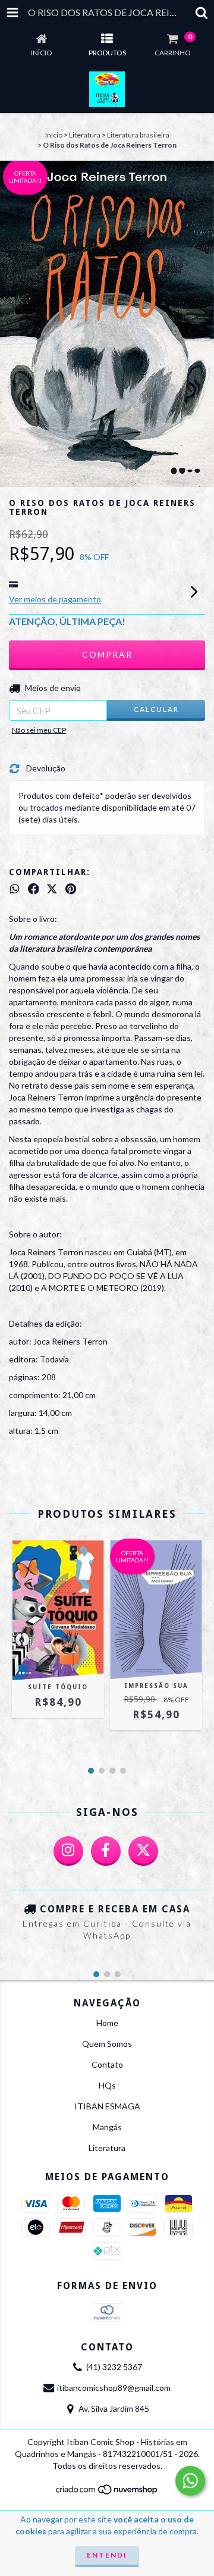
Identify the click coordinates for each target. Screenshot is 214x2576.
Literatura (85, 135)
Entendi (107, 2555)
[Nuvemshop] (107, 2493)
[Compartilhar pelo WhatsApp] (15, 889)
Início (54, 135)
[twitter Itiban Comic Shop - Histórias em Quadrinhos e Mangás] (143, 1851)
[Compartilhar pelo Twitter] (52, 889)
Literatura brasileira (138, 135)
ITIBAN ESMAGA (107, 2106)
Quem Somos (107, 2044)
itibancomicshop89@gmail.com (114, 2388)
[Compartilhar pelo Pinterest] (71, 889)
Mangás (107, 2127)
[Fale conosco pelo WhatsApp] (190, 2481)
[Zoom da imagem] (201, 174)
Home (107, 2023)
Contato (107, 2064)
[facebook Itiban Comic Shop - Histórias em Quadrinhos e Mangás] (106, 1851)
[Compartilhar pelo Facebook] (34, 889)
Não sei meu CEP (39, 730)
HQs (107, 2085)
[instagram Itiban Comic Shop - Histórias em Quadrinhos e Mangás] (68, 1851)
